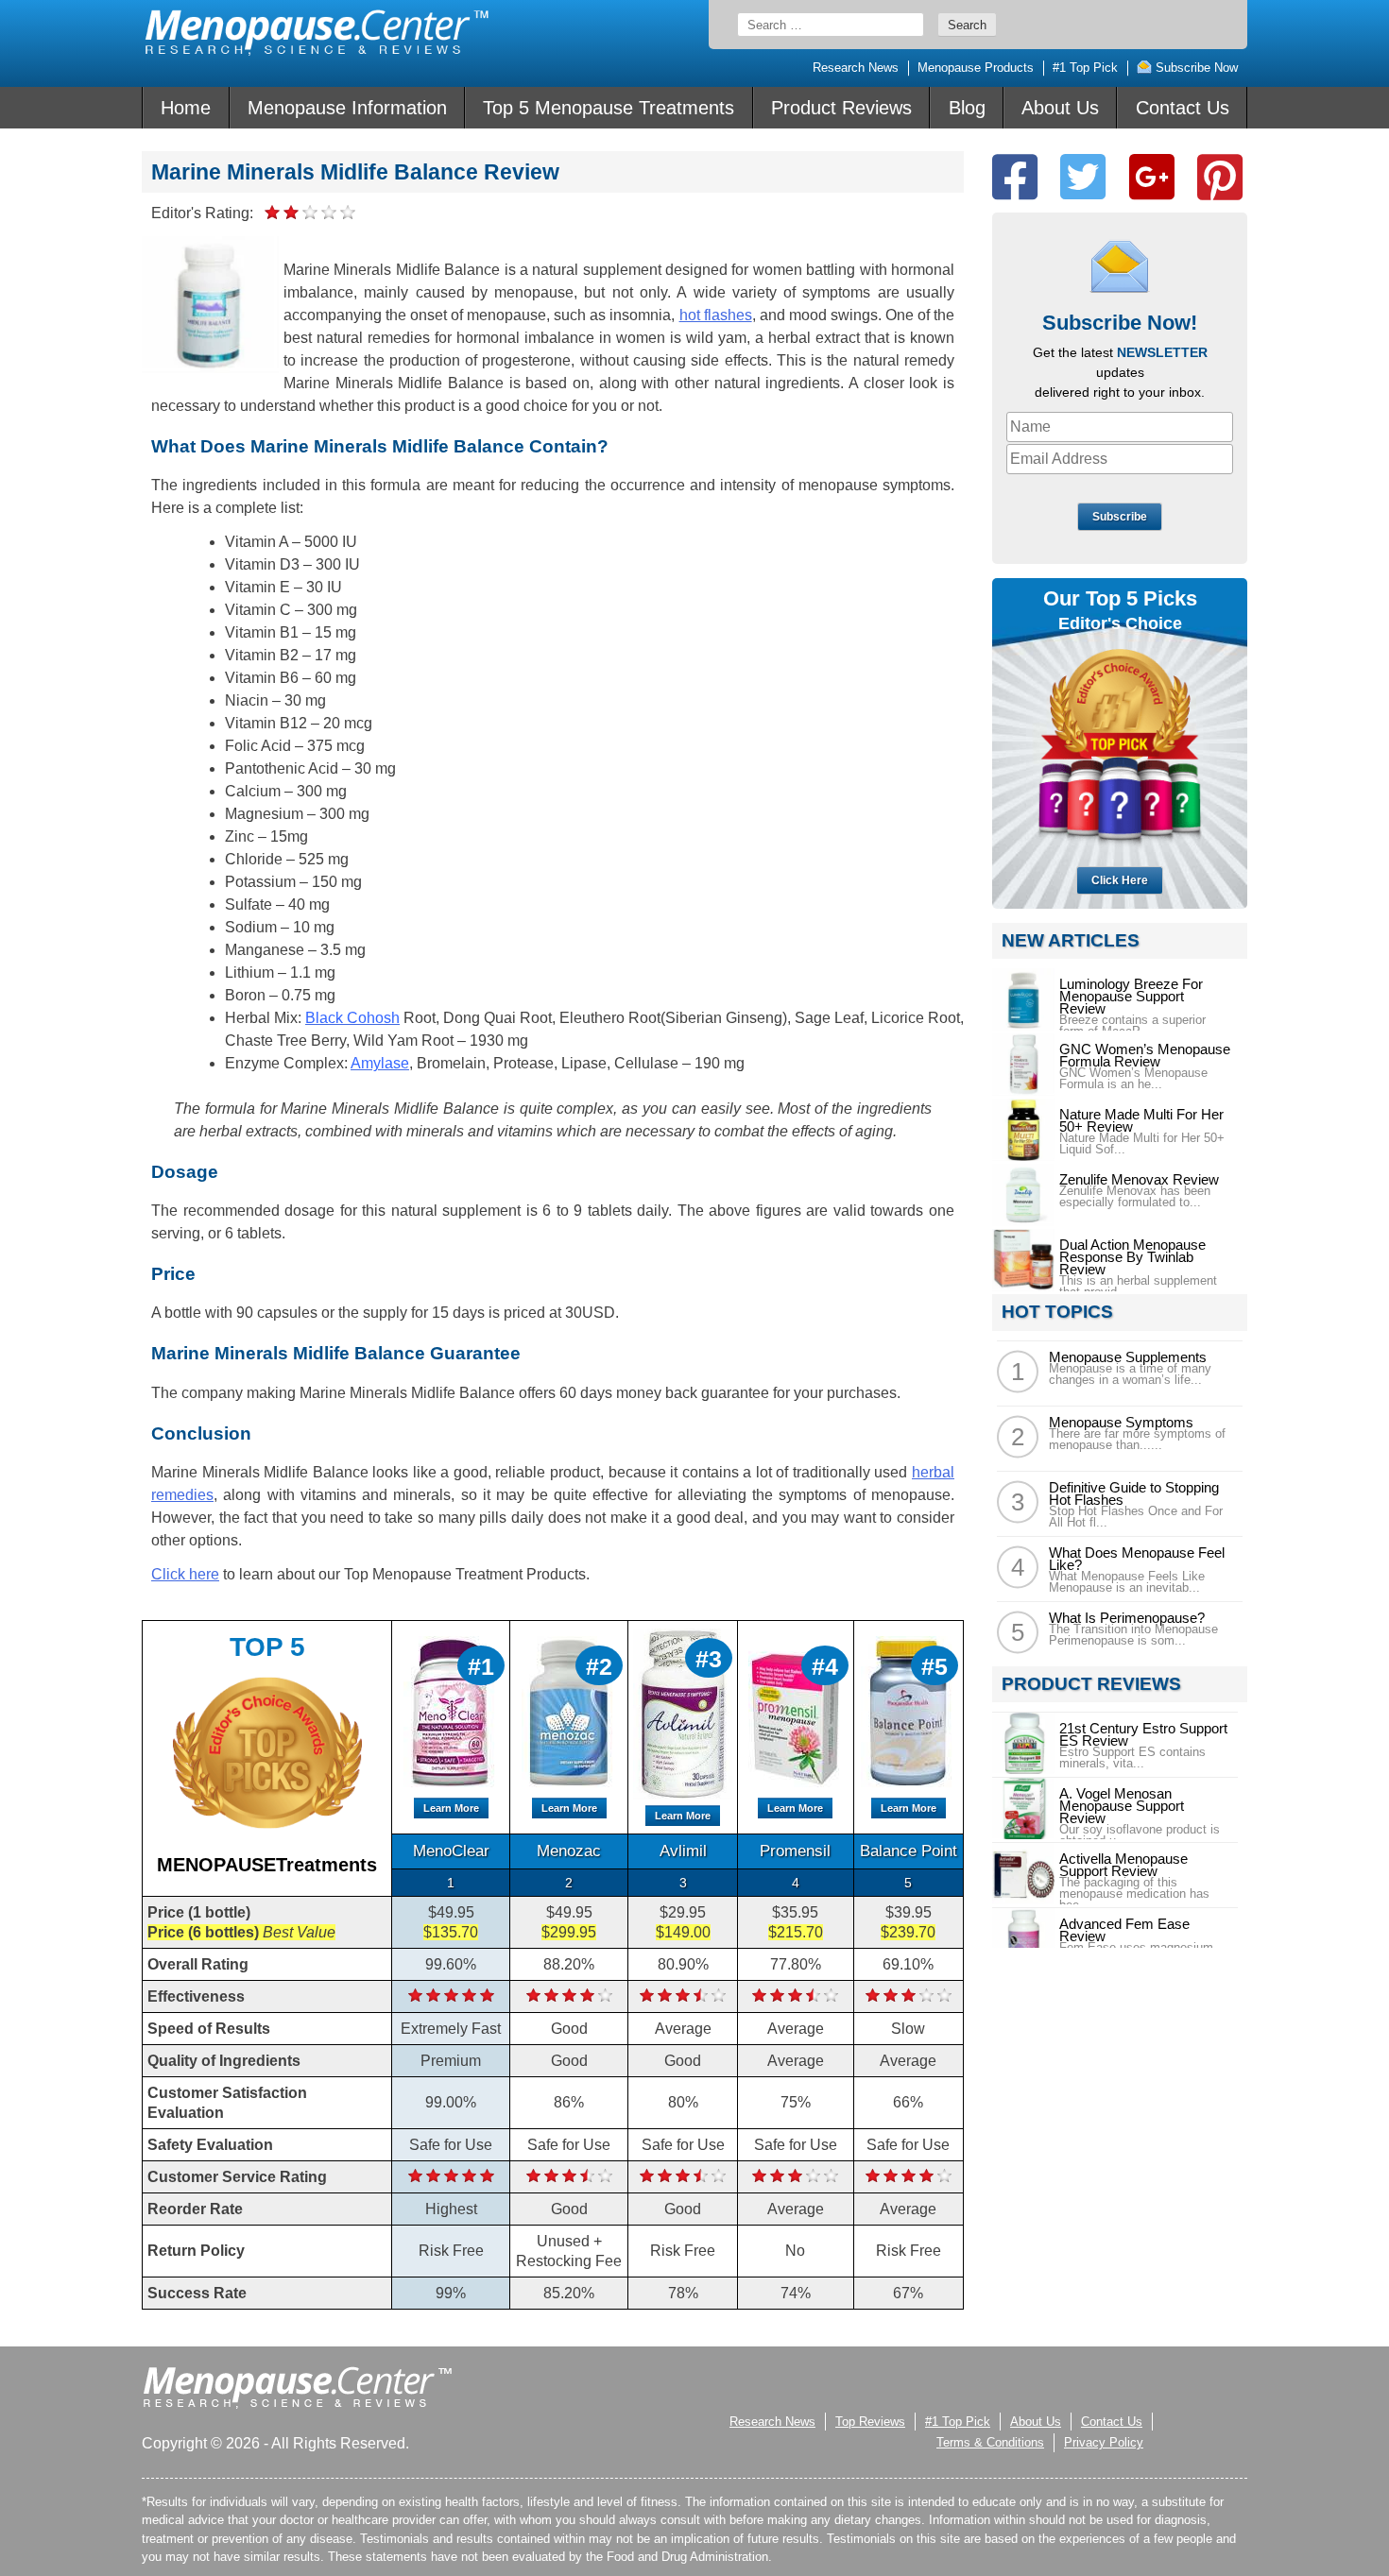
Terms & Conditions (990, 2442)
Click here (185, 1574)
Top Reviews (870, 2422)
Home (186, 108)
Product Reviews (841, 108)
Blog (967, 108)
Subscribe (1120, 517)
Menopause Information (347, 108)
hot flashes (716, 315)
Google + (1152, 177)
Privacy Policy (1104, 2442)
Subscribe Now (1195, 68)
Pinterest (1220, 177)
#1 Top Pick (1085, 68)
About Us (1060, 108)
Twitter (1083, 177)
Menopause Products (976, 68)
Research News (856, 68)
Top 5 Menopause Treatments (609, 108)
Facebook (1015, 177)
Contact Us (1183, 108)
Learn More (451, 1808)
